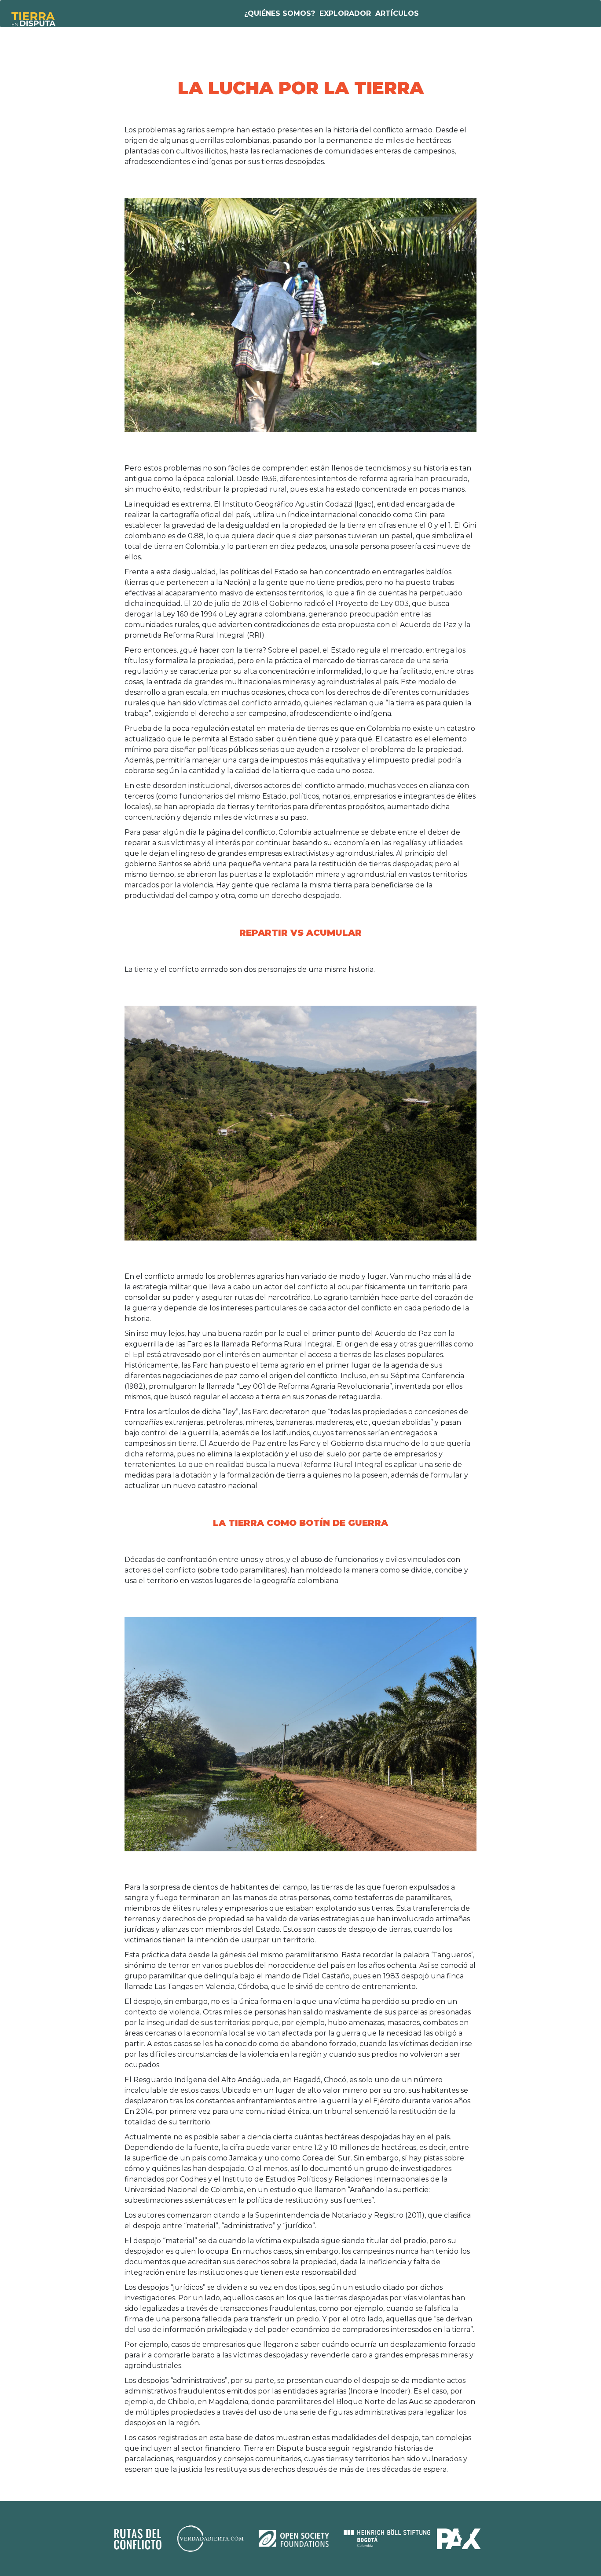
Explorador (345, 13)
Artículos (397, 13)
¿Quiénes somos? (280, 13)
